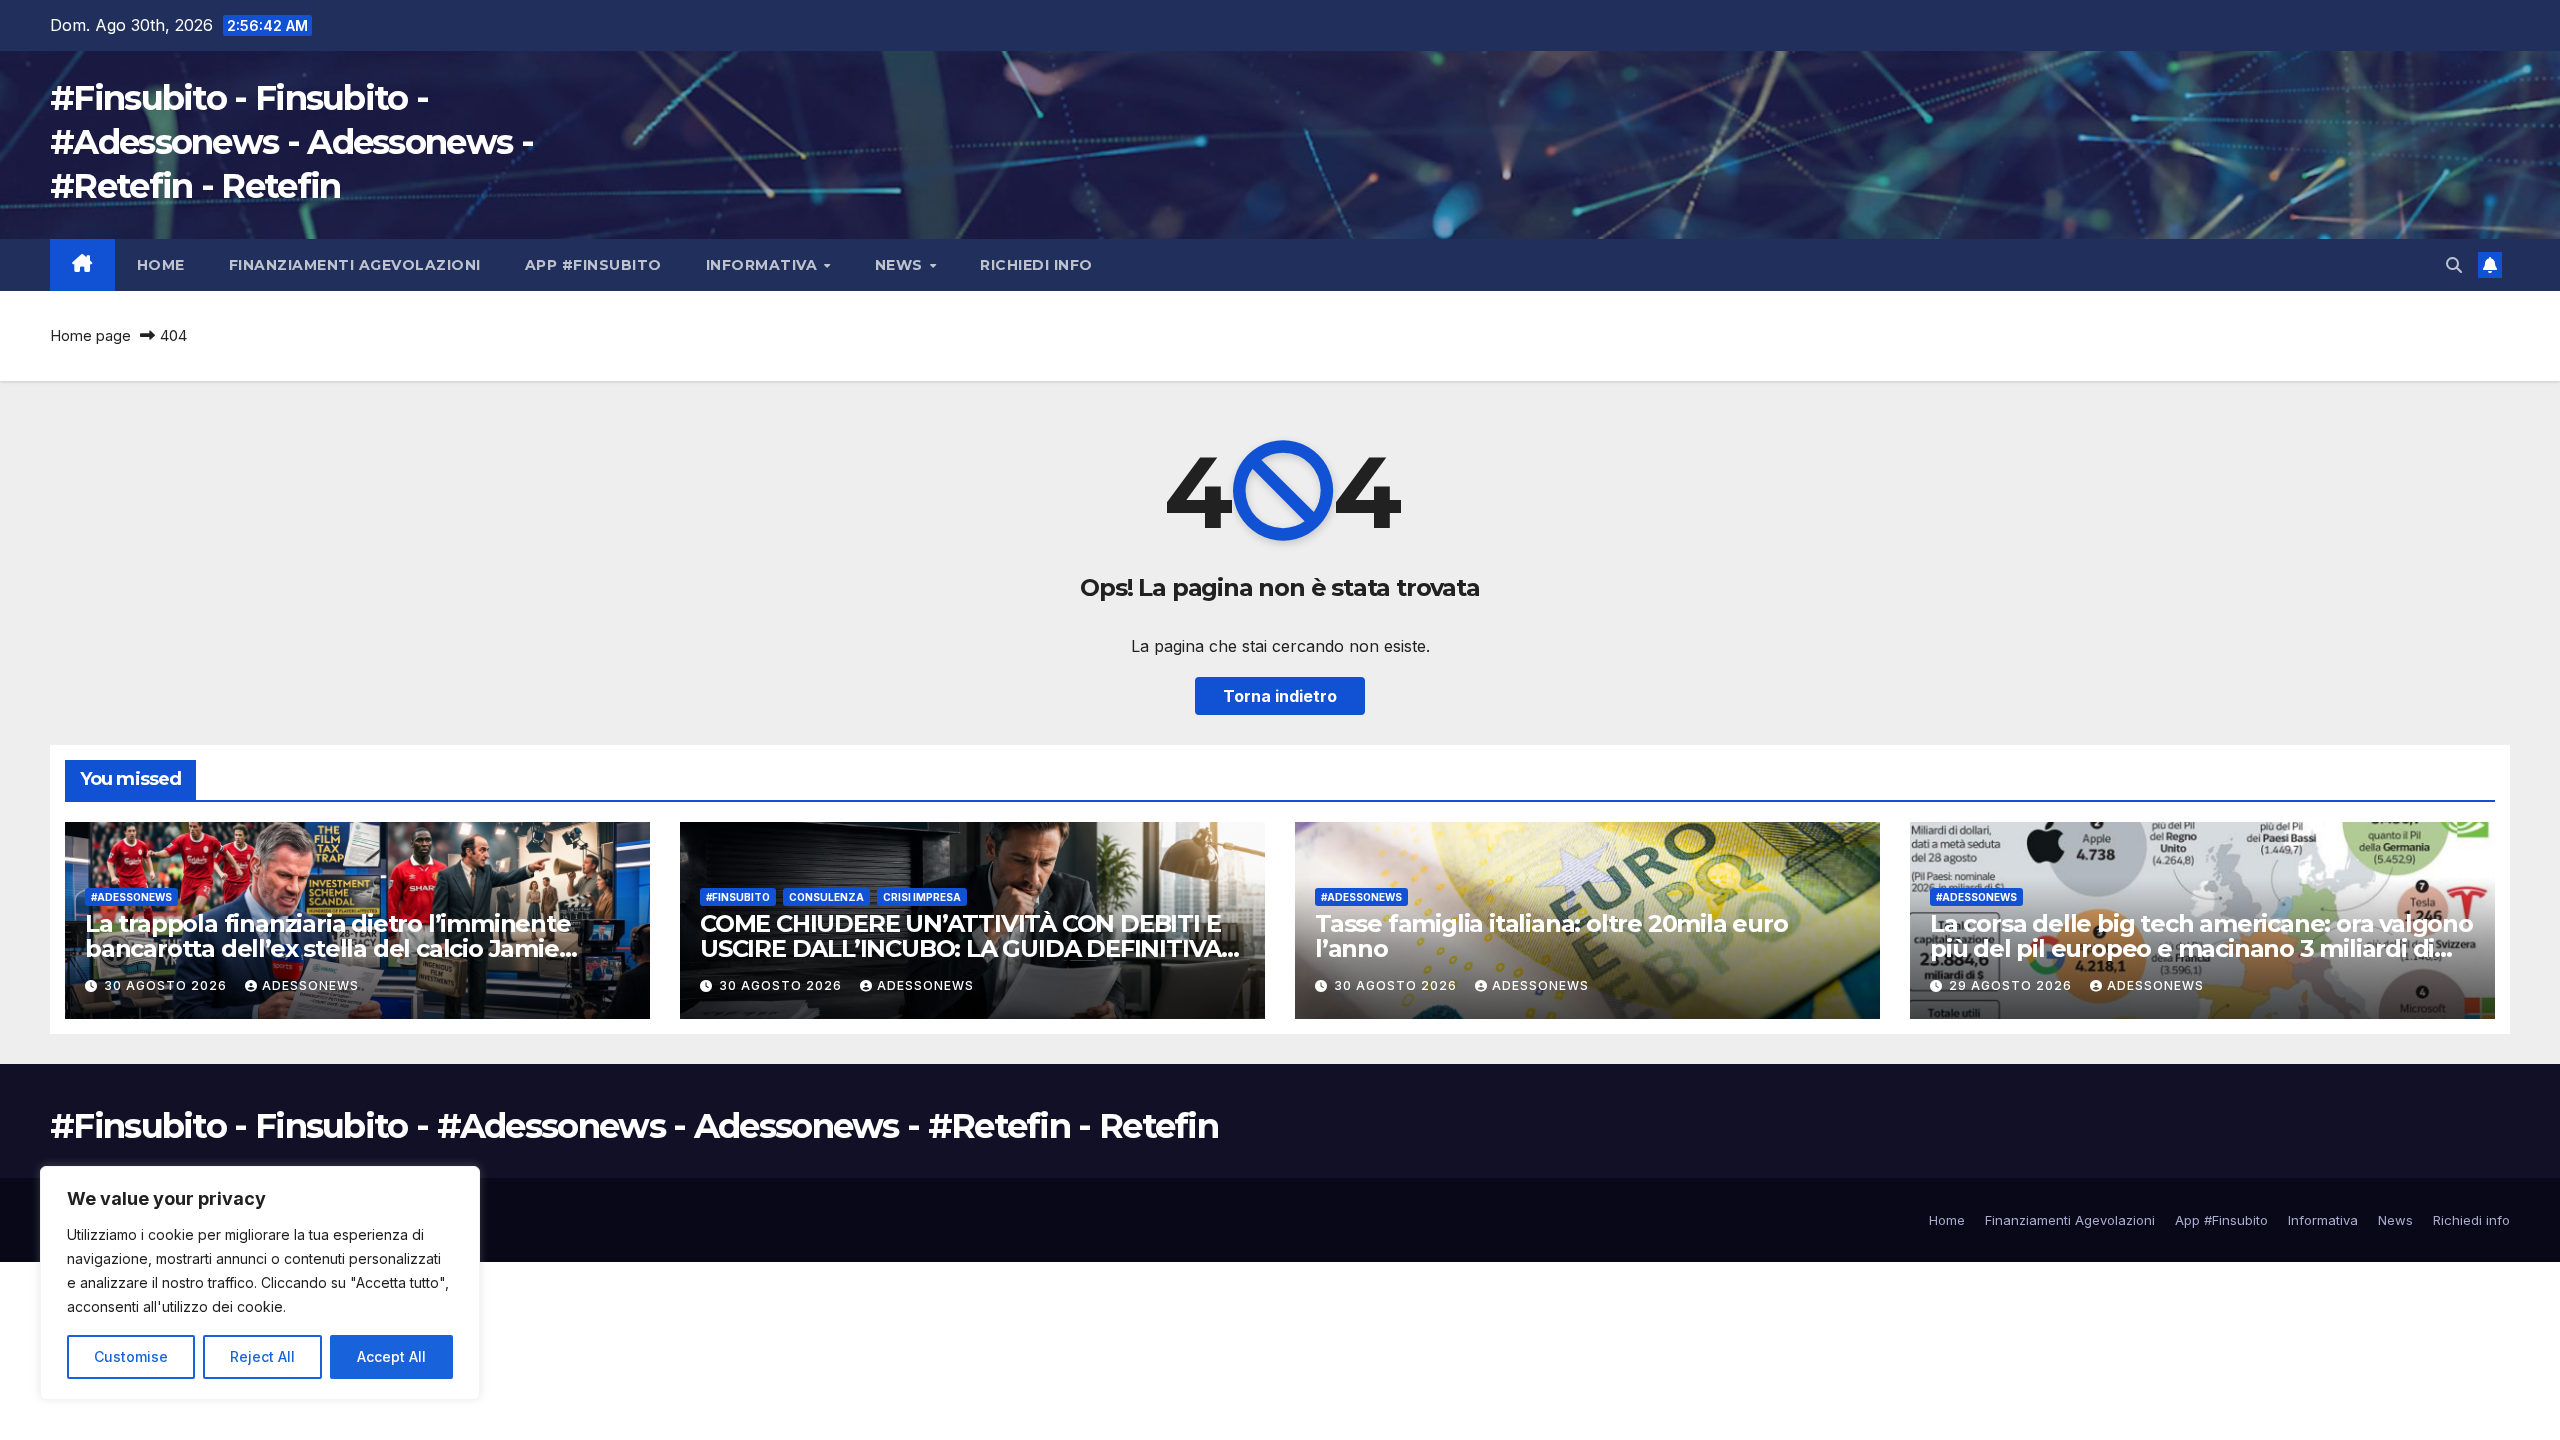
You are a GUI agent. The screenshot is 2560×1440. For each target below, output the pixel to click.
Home (161, 265)
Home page (90, 335)
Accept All (391, 1356)
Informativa (764, 265)
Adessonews (310, 985)
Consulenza (826, 897)
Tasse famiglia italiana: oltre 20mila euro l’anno (1551, 936)
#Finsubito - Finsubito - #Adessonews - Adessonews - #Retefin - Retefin (291, 142)
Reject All (262, 1356)
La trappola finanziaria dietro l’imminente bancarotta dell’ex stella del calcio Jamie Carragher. (328, 948)
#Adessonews (131, 897)
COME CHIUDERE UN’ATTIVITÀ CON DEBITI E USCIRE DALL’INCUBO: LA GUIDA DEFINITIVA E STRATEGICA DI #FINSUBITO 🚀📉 (971, 948)
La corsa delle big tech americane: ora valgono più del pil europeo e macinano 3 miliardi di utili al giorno (2201, 948)
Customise (131, 1356)
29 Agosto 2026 (2012, 985)
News (901, 265)
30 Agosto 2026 (167, 985)
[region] (260, 1283)
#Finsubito (738, 897)
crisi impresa (922, 897)
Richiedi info (1036, 265)
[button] (2454, 265)
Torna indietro (1280, 696)
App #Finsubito (593, 265)
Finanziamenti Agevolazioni (355, 265)
